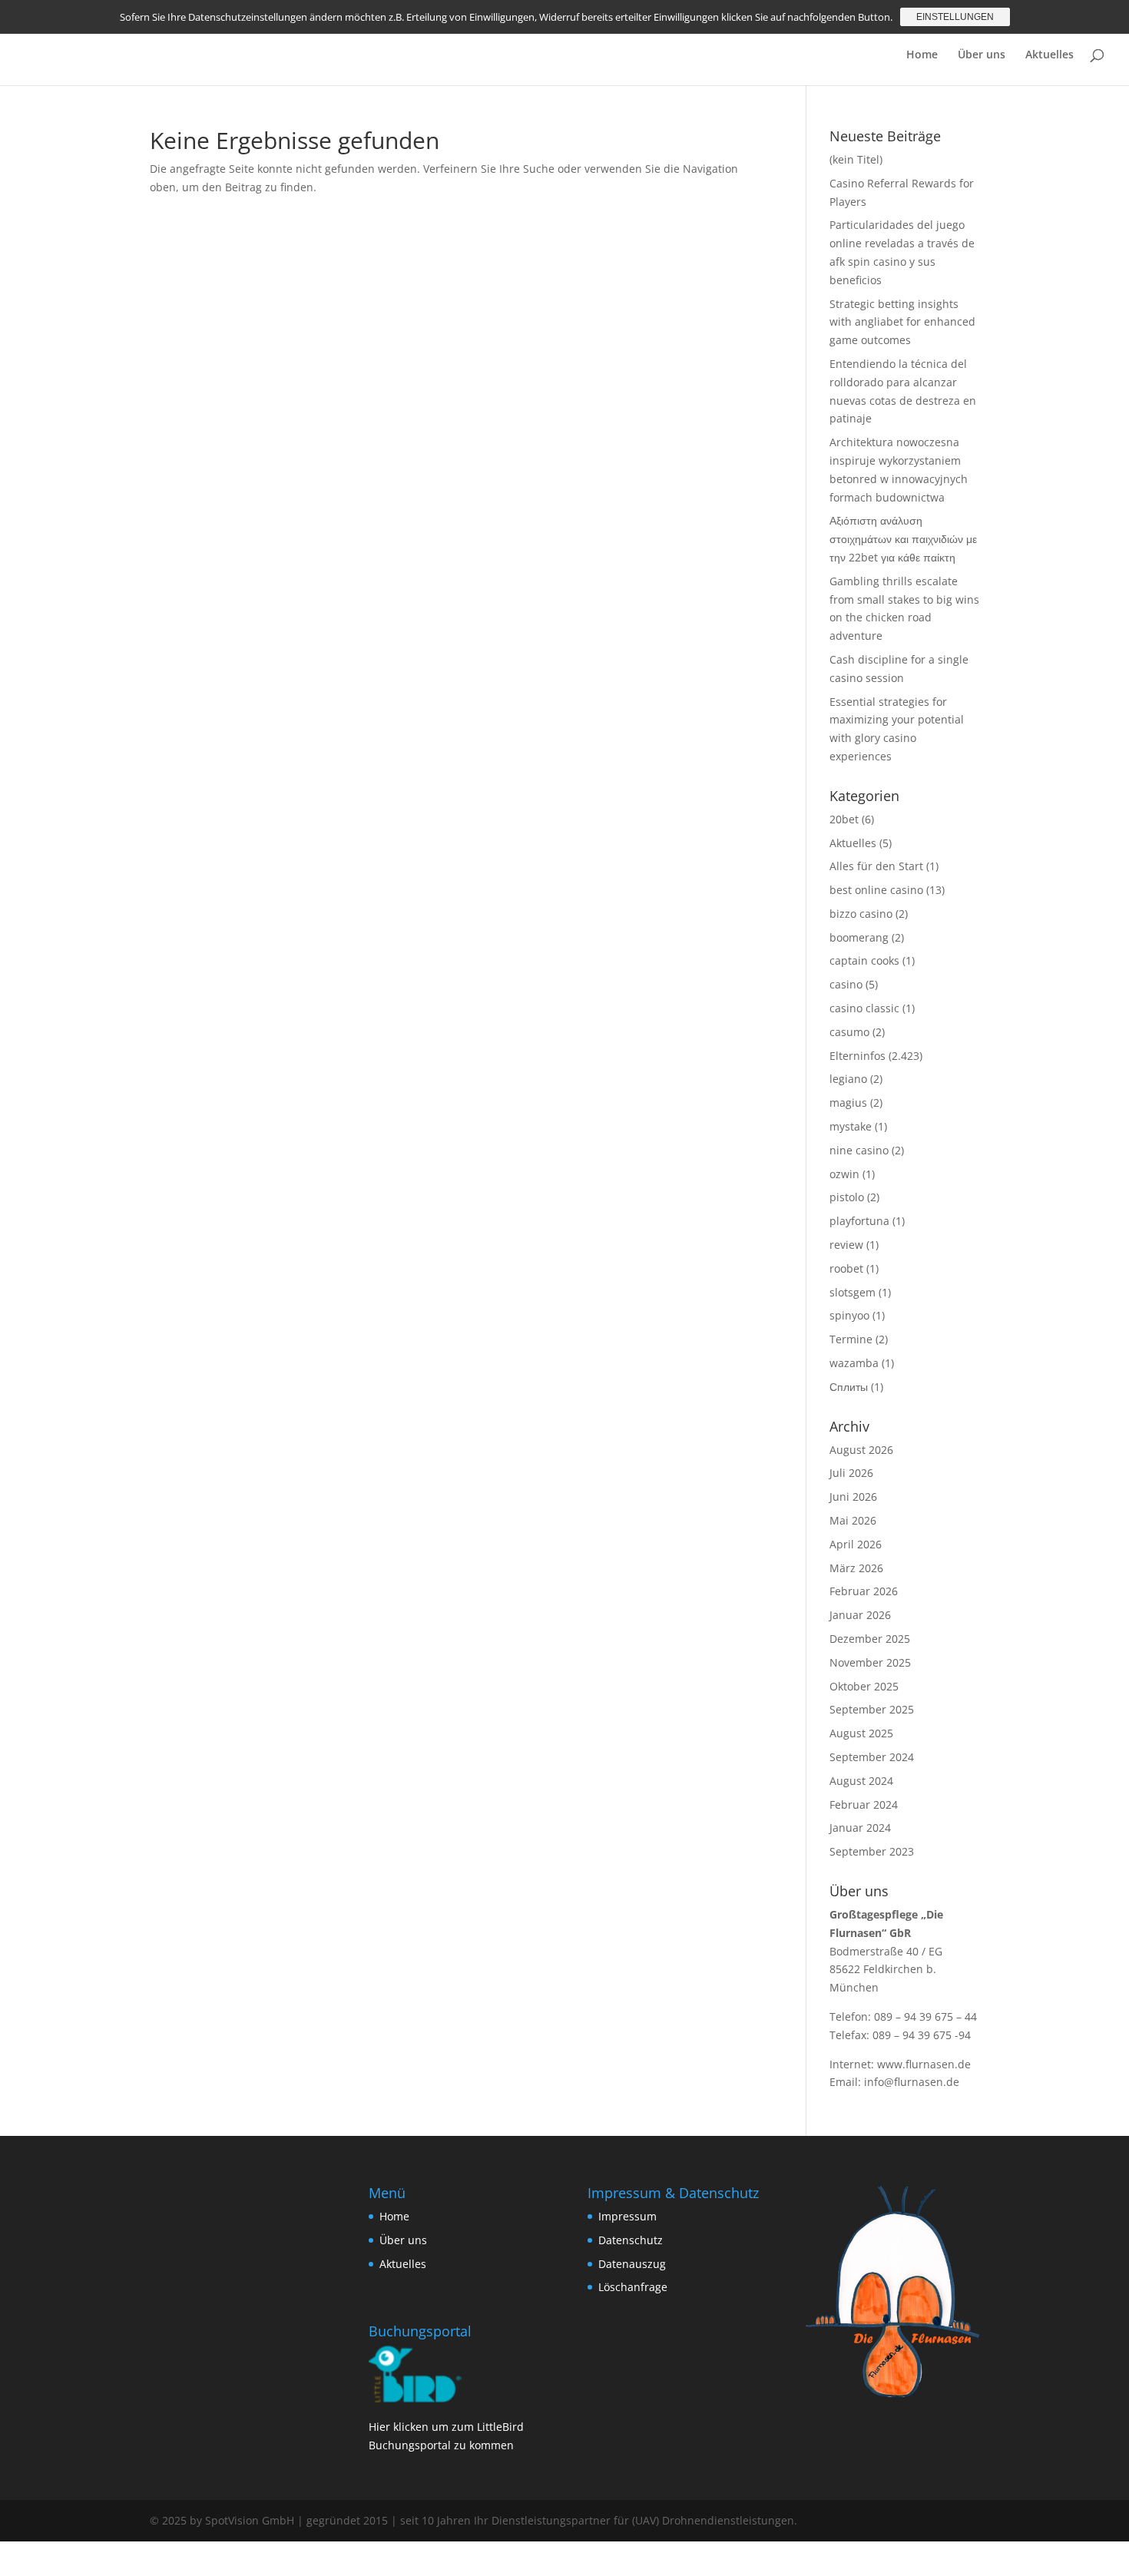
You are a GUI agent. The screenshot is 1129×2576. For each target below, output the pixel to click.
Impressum (627, 2216)
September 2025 (872, 1709)
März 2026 (856, 1568)
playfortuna (859, 1221)
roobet (846, 1268)
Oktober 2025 (864, 1686)
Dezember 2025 (870, 1639)
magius (848, 1103)
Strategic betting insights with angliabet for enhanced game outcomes (902, 322)
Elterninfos (858, 1056)
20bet (844, 819)
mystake (851, 1126)
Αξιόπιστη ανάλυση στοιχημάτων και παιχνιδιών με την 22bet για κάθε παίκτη (903, 539)
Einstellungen (955, 17)
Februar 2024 (864, 1805)
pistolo (847, 1197)
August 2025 (861, 1733)
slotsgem (853, 1292)
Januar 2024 (860, 1828)
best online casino (876, 890)
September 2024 (872, 1757)
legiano (848, 1079)
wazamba (854, 1363)
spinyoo (849, 1315)
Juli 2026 (851, 1473)
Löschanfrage (633, 2287)
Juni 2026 (853, 1497)
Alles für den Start (876, 866)
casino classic (864, 1008)
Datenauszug (632, 2264)
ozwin (844, 1174)
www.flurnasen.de (924, 2064)
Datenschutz (631, 2240)
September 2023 (872, 1851)
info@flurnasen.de (912, 2082)
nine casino (859, 1150)
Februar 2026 (864, 1591)
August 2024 (861, 1781)
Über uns (982, 55)
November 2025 (870, 1662)
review (846, 1245)
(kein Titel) (856, 159)
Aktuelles (1050, 55)
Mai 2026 (853, 1520)
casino (846, 984)
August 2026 (861, 1450)
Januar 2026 (860, 1615)
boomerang (859, 937)
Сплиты (849, 1387)
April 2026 (856, 1544)
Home (922, 55)
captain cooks (864, 960)
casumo (849, 1032)
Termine (851, 1339)
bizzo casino (861, 914)
